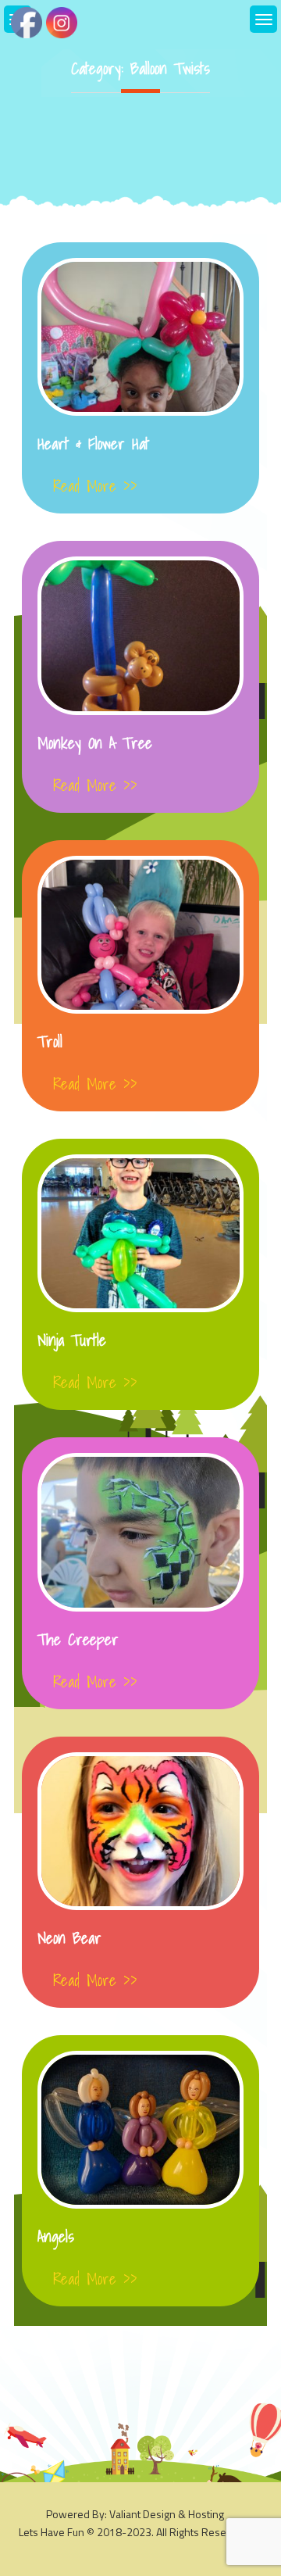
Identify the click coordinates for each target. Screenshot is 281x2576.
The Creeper (78, 1640)
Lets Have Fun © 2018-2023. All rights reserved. (135, 2532)
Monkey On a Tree (95, 743)
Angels (56, 2237)
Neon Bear (69, 1938)
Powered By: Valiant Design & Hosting (135, 2514)
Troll (50, 1042)
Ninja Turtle (72, 1340)
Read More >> (95, 486)
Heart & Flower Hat (93, 444)
